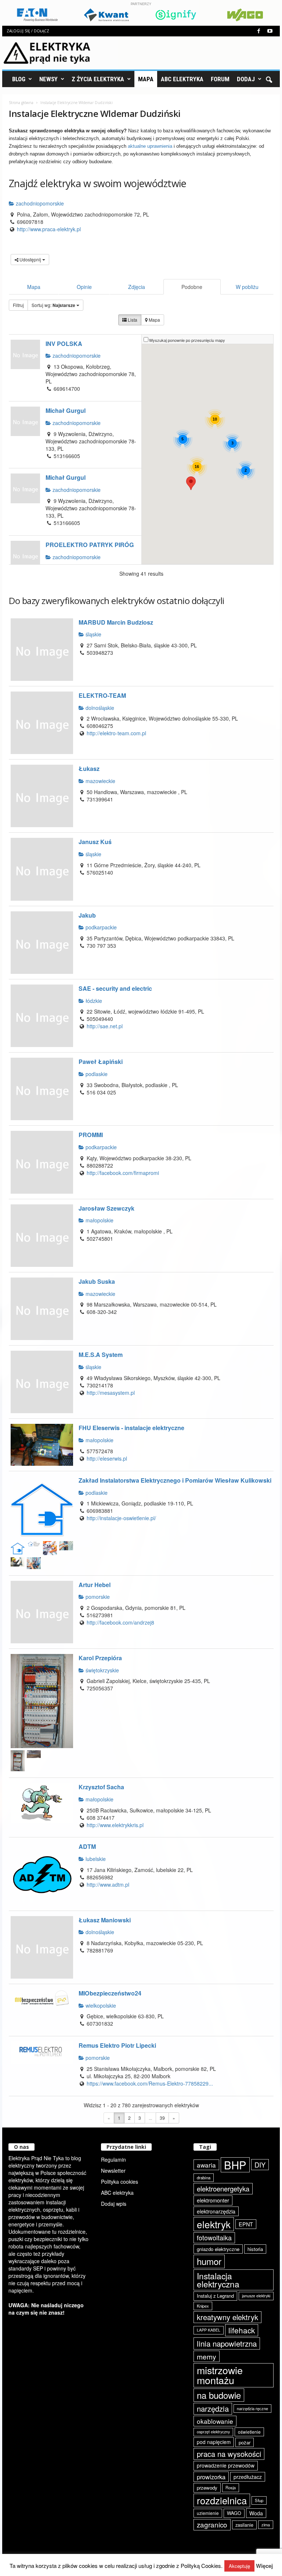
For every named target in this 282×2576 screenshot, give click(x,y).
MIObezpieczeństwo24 (110, 1993)
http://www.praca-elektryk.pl (49, 229)
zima (266, 2525)
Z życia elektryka (98, 79)
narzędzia (213, 2409)
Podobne (192, 287)
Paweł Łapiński (101, 1062)
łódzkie (93, 1001)
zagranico (212, 2524)
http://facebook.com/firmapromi (123, 1173)
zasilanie (244, 2525)
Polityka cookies (120, 2182)
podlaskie (96, 1074)
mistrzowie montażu (220, 2375)
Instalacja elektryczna (218, 2280)
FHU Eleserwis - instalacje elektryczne (131, 1428)
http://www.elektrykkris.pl (115, 1825)
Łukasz (89, 769)
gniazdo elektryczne (218, 2249)
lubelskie (95, 1859)
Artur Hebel (95, 1585)
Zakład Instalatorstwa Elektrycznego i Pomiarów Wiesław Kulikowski (175, 1480)
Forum (220, 79)
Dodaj (246, 79)
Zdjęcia (137, 287)
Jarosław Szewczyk (106, 1208)
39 (162, 2118)
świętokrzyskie (102, 1670)
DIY (260, 2165)
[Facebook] (258, 31)
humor (209, 2261)
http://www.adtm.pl (108, 1884)
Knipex (203, 2306)
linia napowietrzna (227, 2343)
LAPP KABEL (209, 2330)
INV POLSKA (64, 344)
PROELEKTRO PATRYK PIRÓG (90, 545)
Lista (132, 320)
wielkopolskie (100, 2005)
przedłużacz (248, 2477)
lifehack (242, 2330)
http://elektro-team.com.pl (116, 733)
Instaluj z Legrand (215, 2296)
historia (255, 2249)
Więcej (264, 2566)
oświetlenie (249, 2432)
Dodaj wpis (114, 2204)
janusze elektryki (256, 2296)
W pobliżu (247, 287)
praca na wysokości (229, 2454)
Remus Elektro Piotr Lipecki (117, 2045)
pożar (245, 2442)
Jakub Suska (97, 1281)
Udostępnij (30, 259)
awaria (206, 2165)
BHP (235, 2165)
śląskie (93, 634)
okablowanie (215, 2421)
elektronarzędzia (216, 2211)
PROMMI (91, 1135)
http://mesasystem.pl (111, 1393)
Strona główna (21, 103)
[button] (269, 79)
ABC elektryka (117, 2193)
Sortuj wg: (53, 305)
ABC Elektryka (182, 79)
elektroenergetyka (223, 2189)
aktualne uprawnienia (150, 146)
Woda (256, 2513)
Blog (19, 79)
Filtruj (18, 305)
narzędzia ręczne (252, 2408)
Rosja (231, 2487)
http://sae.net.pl (105, 1026)
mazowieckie (100, 781)
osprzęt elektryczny (213, 2432)
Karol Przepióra (100, 1658)
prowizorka (211, 2477)
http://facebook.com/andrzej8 (120, 1622)
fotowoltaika (214, 2237)
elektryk (214, 2224)
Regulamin (113, 2159)
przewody (207, 2488)
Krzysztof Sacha (101, 1787)
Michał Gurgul (66, 410)
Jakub (87, 915)
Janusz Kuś (95, 842)
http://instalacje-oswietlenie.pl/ (121, 1518)
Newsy (48, 79)
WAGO (234, 2513)
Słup (259, 2500)
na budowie (219, 2395)
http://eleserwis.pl (107, 1458)
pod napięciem (214, 2442)
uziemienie (208, 2513)
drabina (204, 2177)
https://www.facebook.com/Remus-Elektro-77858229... (150, 2083)
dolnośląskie (99, 708)
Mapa (146, 79)
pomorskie (97, 1597)
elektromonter (213, 2200)
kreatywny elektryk (227, 2317)
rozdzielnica (222, 2500)
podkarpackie (100, 927)
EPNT (246, 2224)
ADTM (87, 1846)
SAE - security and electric (115, 988)
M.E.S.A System (101, 1355)
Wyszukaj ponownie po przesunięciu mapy (187, 340)
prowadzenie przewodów (226, 2465)
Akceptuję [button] (239, 2566)
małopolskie (99, 1220)
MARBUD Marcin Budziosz (116, 622)
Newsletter (113, 2171)
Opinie (84, 287)
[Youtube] (270, 31)
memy (207, 2356)
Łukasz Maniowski (105, 1920)
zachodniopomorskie (39, 203)
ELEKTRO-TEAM (102, 695)
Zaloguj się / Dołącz (28, 31)
